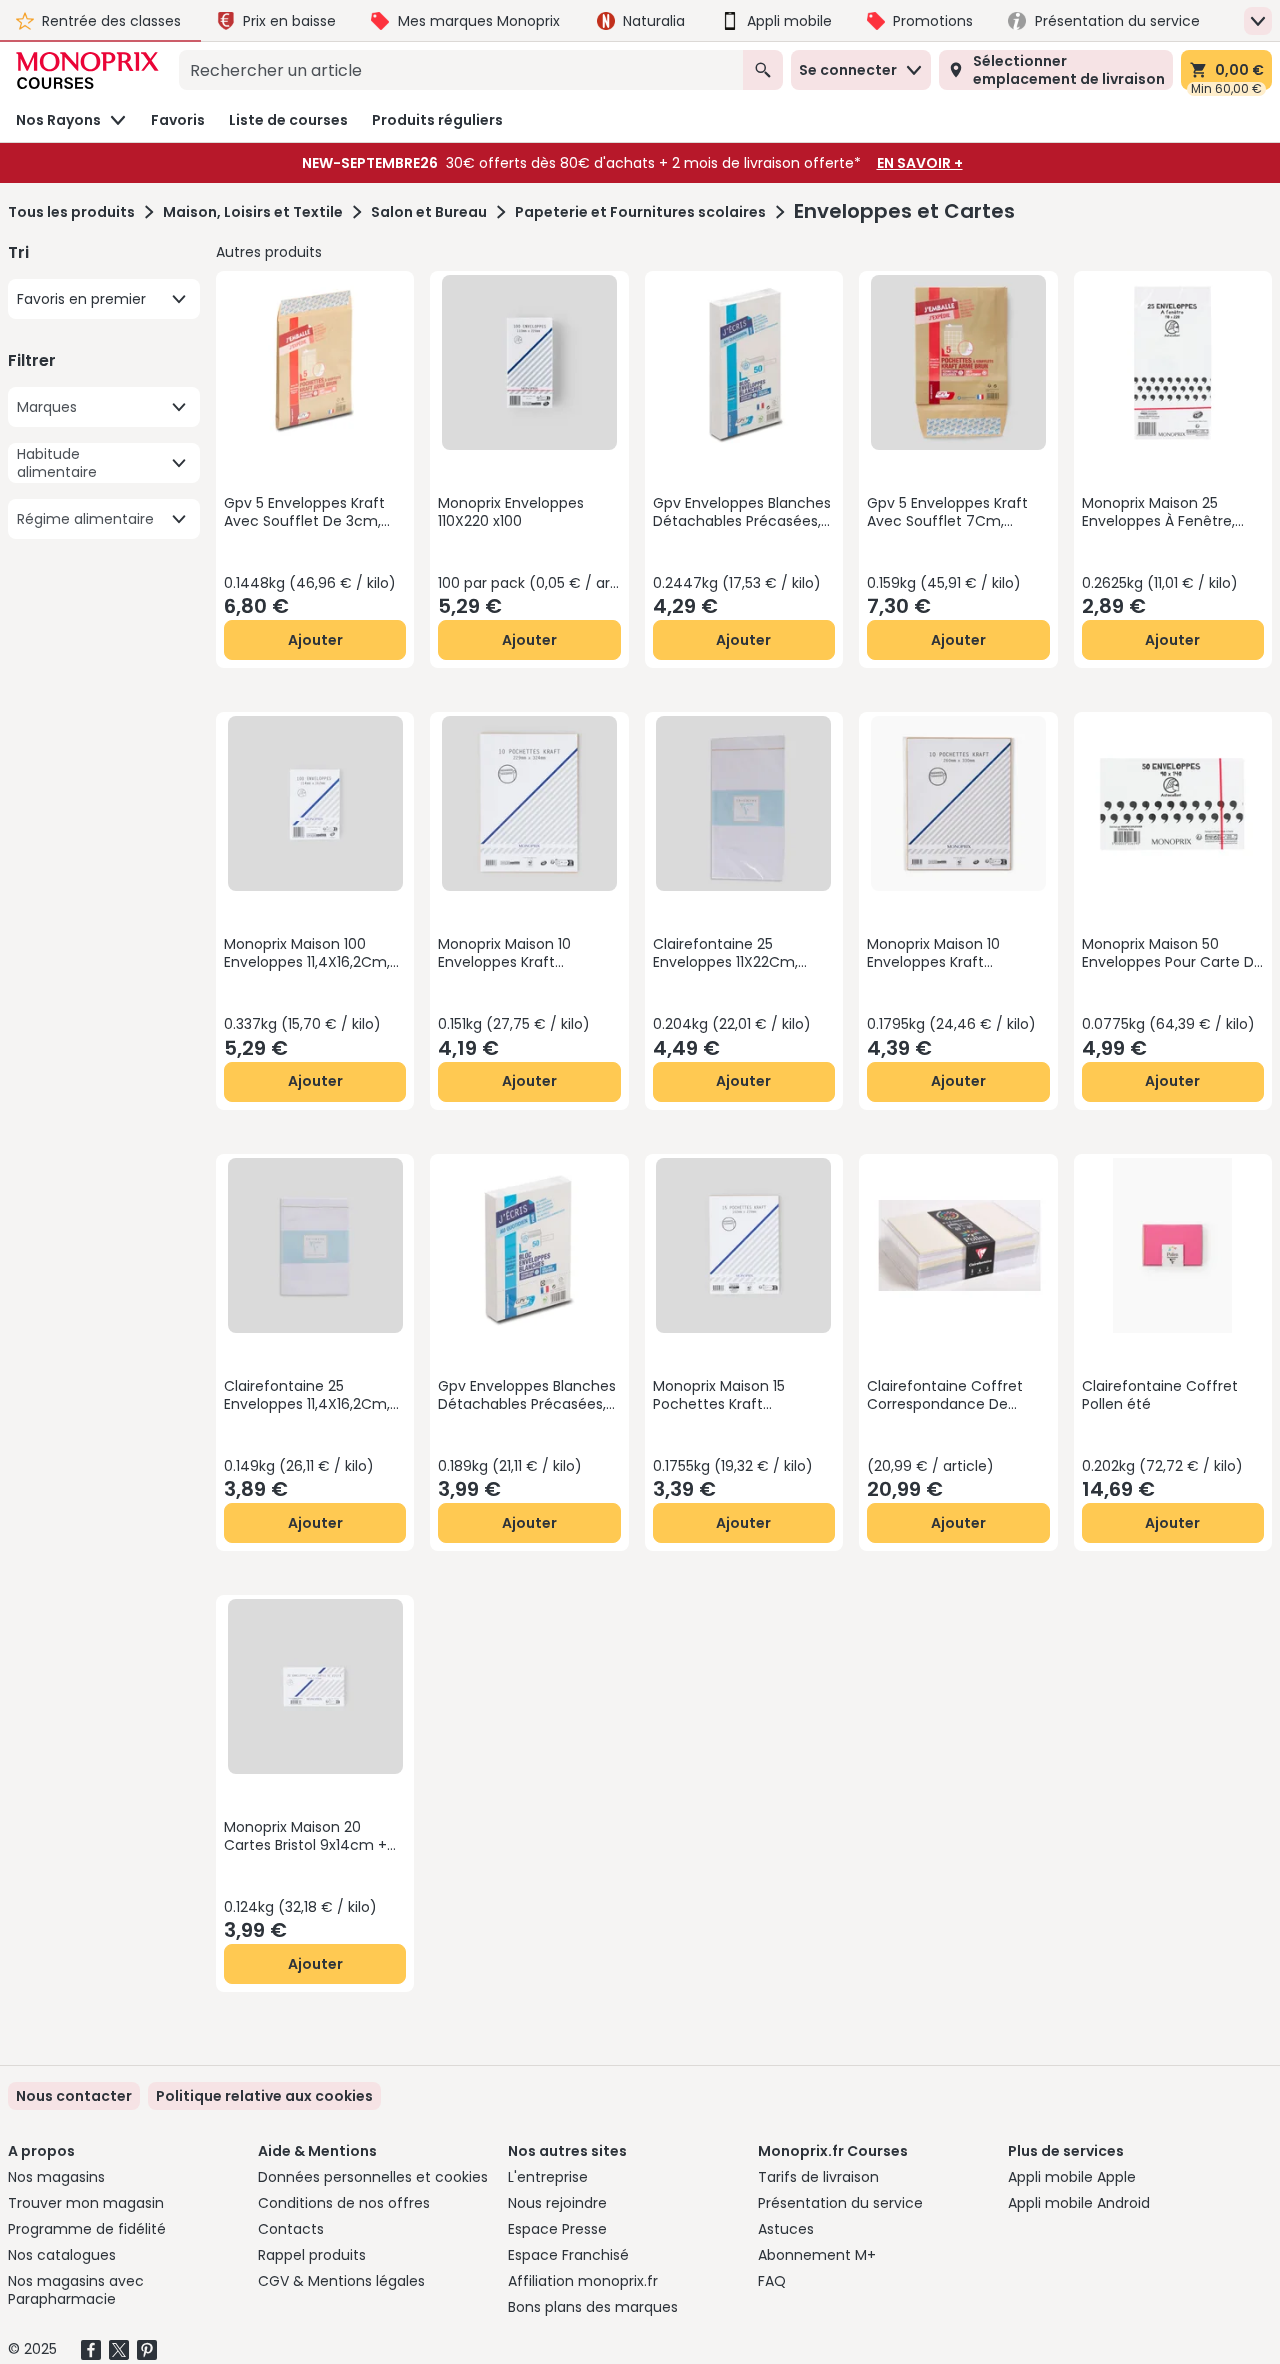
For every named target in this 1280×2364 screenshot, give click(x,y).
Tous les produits (71, 212)
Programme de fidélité (87, 2229)
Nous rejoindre (557, 2203)
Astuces (786, 2229)
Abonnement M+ (817, 2255)
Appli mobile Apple (1072, 2177)
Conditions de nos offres (344, 2203)
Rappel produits (312, 2255)
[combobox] (461, 70)
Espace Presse (557, 2229)
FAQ (772, 2281)
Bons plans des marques (593, 2307)
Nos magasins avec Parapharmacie (76, 2290)
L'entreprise (548, 2177)
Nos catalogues (62, 2255)
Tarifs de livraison (818, 2177)
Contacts (291, 2229)
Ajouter (315, 640)
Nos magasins (56, 2177)
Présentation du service (840, 2203)
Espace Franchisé (568, 2255)
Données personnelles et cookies (373, 2177)
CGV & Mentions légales (341, 2281)
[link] (264, 2096)
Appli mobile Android (1079, 2203)
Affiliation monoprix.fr (583, 2281)
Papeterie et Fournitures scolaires (640, 212)
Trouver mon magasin (86, 2203)
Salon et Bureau (429, 212)
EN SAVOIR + (920, 163)
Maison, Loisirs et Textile (253, 212)
